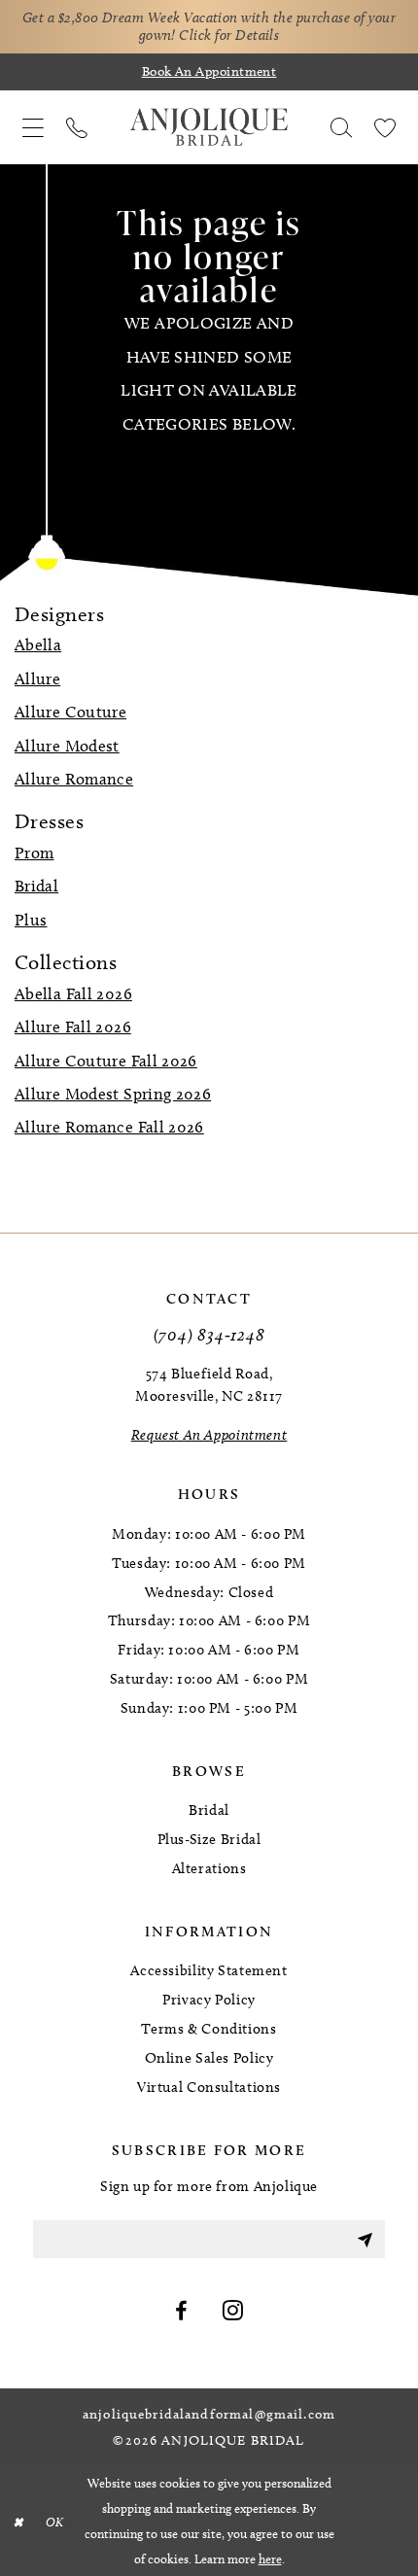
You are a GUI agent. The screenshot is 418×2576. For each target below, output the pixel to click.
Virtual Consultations (209, 2087)
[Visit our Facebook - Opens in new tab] (181, 2312)
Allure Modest (67, 746)
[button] (33, 127)
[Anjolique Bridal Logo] (209, 127)
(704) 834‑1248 (209, 1334)
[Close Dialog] (18, 2522)
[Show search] (342, 127)
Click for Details (229, 35)
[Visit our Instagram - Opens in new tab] (233, 2312)
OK (55, 2521)
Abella (38, 644)
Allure (37, 679)
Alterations (209, 1868)
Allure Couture (70, 712)
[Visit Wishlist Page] (385, 127)
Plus (31, 920)
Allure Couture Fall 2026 (106, 1061)
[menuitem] (33, 127)
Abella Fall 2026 (73, 993)
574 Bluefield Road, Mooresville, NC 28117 (209, 1385)
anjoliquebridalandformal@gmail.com (209, 2415)
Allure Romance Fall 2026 (109, 1127)
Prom (34, 853)
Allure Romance (74, 779)
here (270, 2559)
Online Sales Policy (209, 2058)
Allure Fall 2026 (73, 1027)
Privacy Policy (209, 2000)
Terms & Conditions (209, 2029)
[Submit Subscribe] (365, 2239)
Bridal (36, 886)
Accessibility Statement (209, 1970)
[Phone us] (76, 127)
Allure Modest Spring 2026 (113, 1094)
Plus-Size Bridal (209, 1839)
